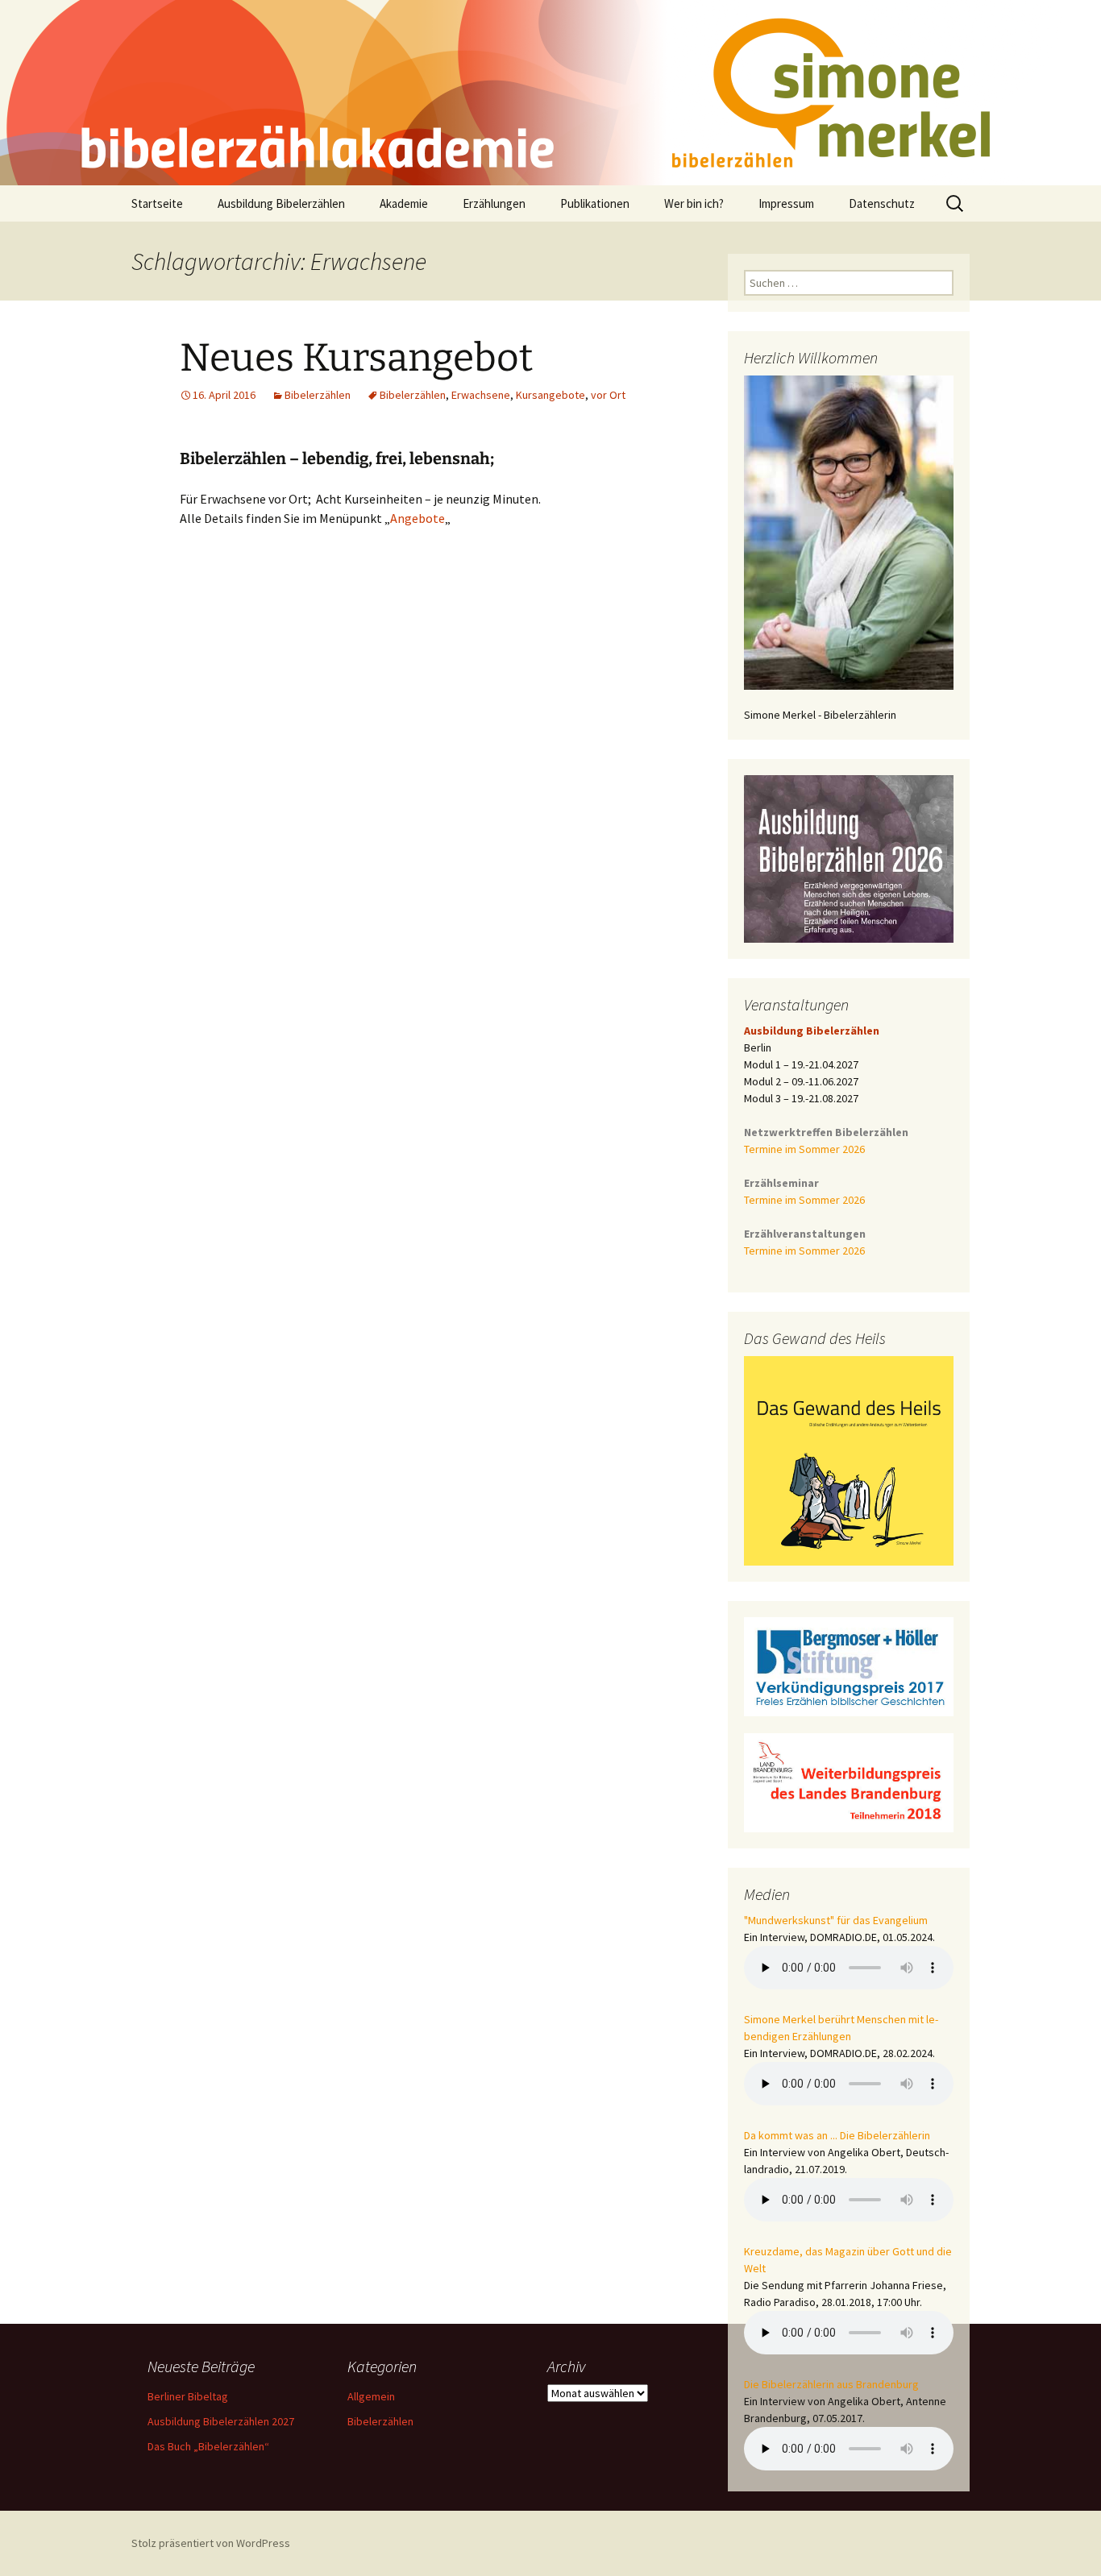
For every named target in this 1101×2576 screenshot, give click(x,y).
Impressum (786, 203)
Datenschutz (882, 203)
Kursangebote (550, 395)
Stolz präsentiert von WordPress (211, 2543)
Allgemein (371, 2396)
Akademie (404, 203)
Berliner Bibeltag (188, 2396)
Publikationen (595, 203)
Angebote (418, 518)
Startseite (157, 203)
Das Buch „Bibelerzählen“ (208, 2446)
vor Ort (608, 395)
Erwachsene (481, 395)
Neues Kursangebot (356, 358)
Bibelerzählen (318, 395)
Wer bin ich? (694, 203)
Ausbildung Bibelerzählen (281, 203)
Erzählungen (494, 203)
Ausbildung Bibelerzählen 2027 (221, 2421)
